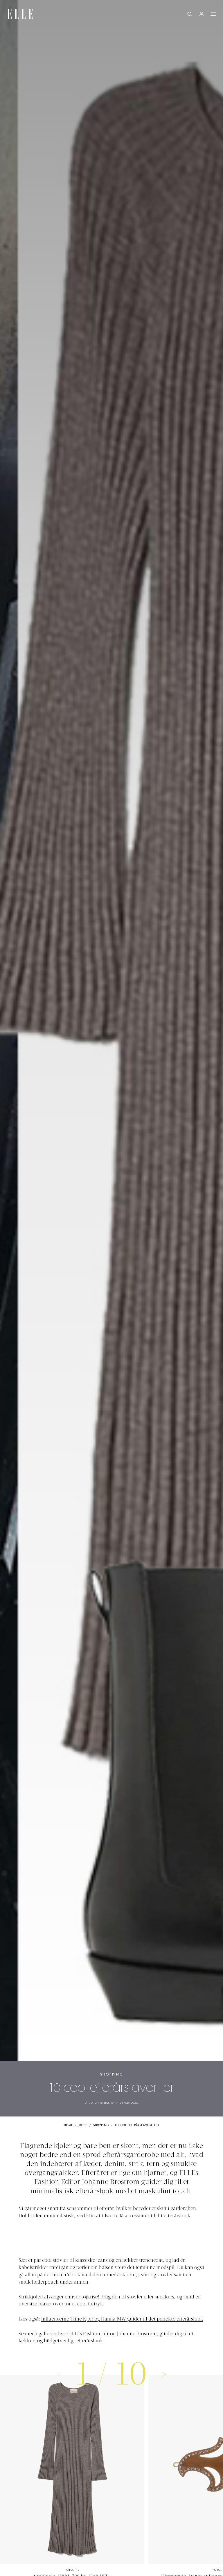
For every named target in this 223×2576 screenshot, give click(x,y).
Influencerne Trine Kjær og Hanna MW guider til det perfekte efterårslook (122, 2319)
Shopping (112, 2074)
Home (68, 2125)
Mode (83, 2125)
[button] (164, 2374)
